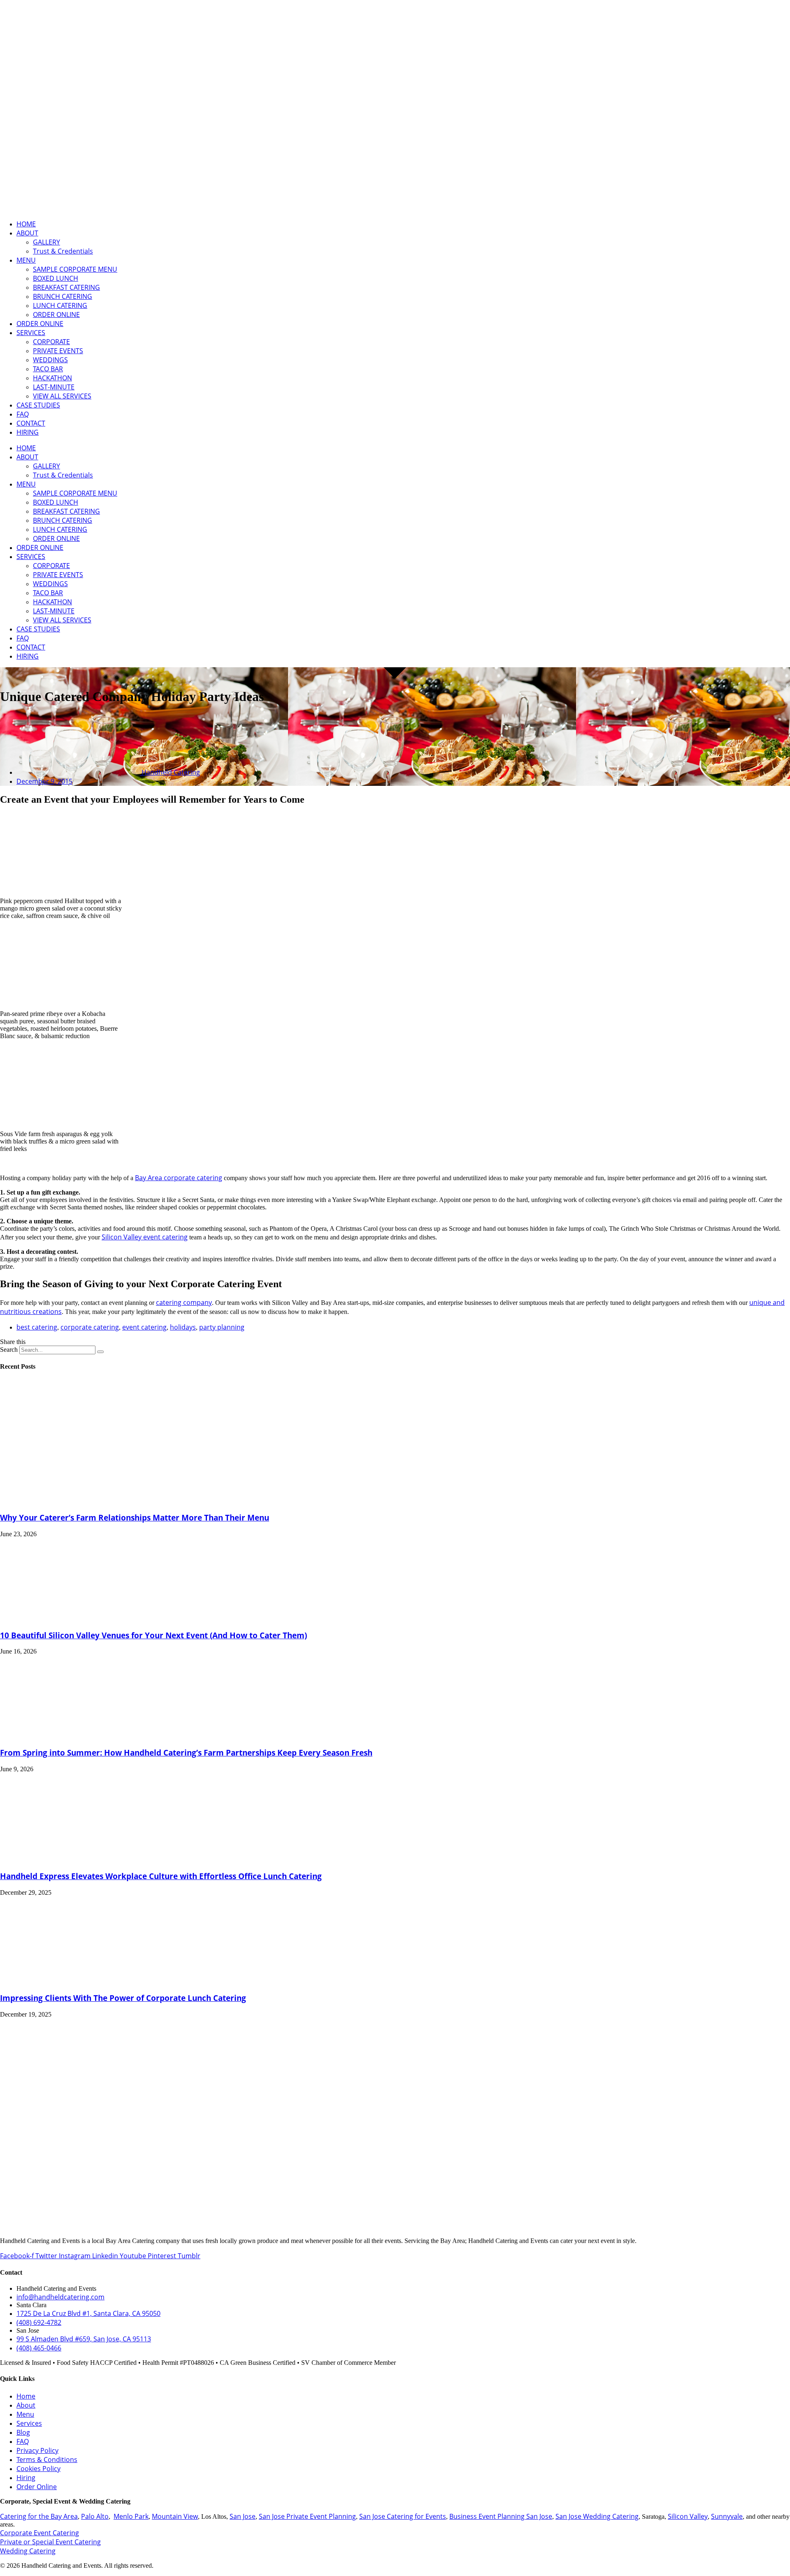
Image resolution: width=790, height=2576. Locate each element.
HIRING (28, 432)
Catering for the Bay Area (39, 2516)
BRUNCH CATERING (63, 296)
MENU (26, 260)
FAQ (23, 414)
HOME (26, 224)
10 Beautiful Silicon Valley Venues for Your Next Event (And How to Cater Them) (153, 1635)
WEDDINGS (50, 360)
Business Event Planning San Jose (501, 2516)
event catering (144, 1327)
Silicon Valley (688, 2516)
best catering (37, 1327)
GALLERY (46, 242)
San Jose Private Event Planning (307, 2516)
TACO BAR (48, 369)
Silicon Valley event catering (145, 1237)
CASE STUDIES (38, 405)
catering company (184, 1302)
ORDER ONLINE (56, 314)
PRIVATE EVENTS (58, 351)
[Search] (100, 1352)
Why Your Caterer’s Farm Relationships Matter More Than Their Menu (135, 1517)
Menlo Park (131, 2516)
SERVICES (31, 333)
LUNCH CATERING (60, 305)
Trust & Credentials (63, 251)
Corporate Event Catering (39, 2533)
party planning (222, 1327)
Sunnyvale (727, 2516)
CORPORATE (51, 342)
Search (9, 1350)
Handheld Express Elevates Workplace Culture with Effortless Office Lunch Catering (161, 1876)
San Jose (243, 2516)
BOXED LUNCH (56, 278)
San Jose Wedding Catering (597, 2516)
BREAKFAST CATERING (66, 287)
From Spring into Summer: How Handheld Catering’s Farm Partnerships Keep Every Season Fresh (186, 1753)
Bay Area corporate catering (179, 1178)
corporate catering (90, 1327)
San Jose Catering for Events (403, 2516)
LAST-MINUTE (54, 387)
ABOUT (27, 233)
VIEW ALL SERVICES (62, 396)
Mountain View (175, 2516)
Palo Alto (95, 2516)
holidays (183, 1327)
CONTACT (31, 423)
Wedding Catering (28, 2551)
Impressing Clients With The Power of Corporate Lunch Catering (123, 1998)
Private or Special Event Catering (50, 2542)
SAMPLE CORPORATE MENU (75, 269)
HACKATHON (52, 378)
